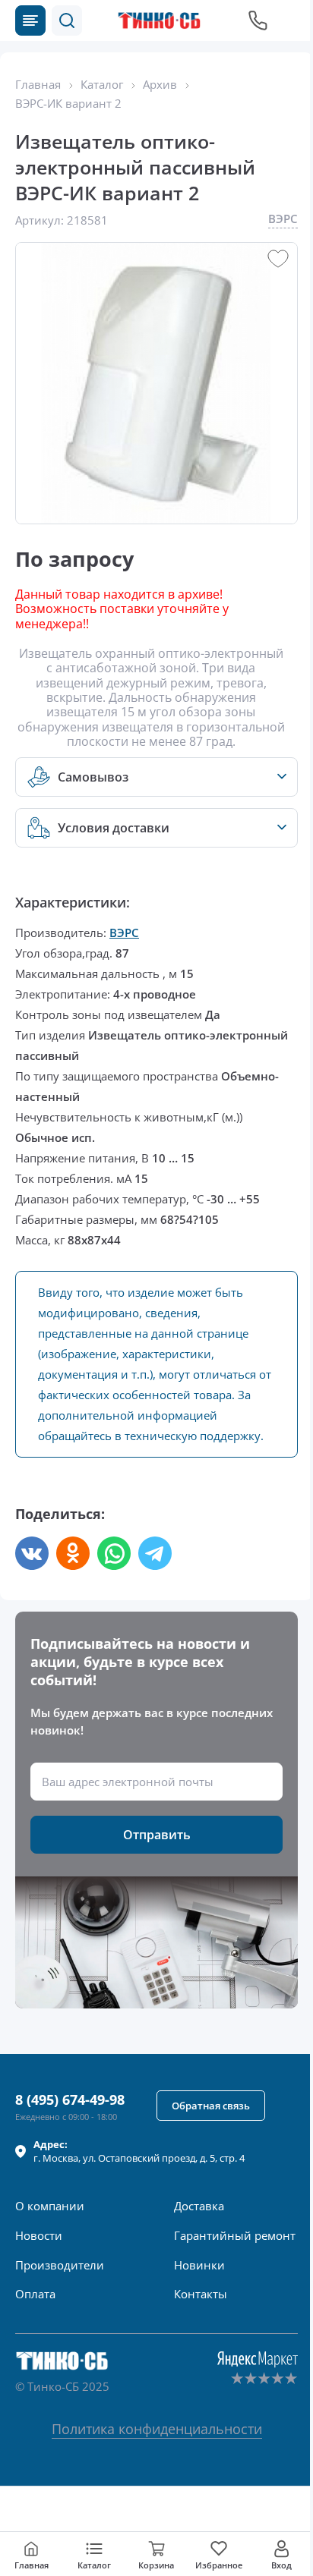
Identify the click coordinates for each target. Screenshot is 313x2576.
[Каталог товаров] (30, 20)
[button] (67, 20)
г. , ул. (139, 2151)
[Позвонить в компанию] (258, 20)
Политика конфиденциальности (157, 2429)
